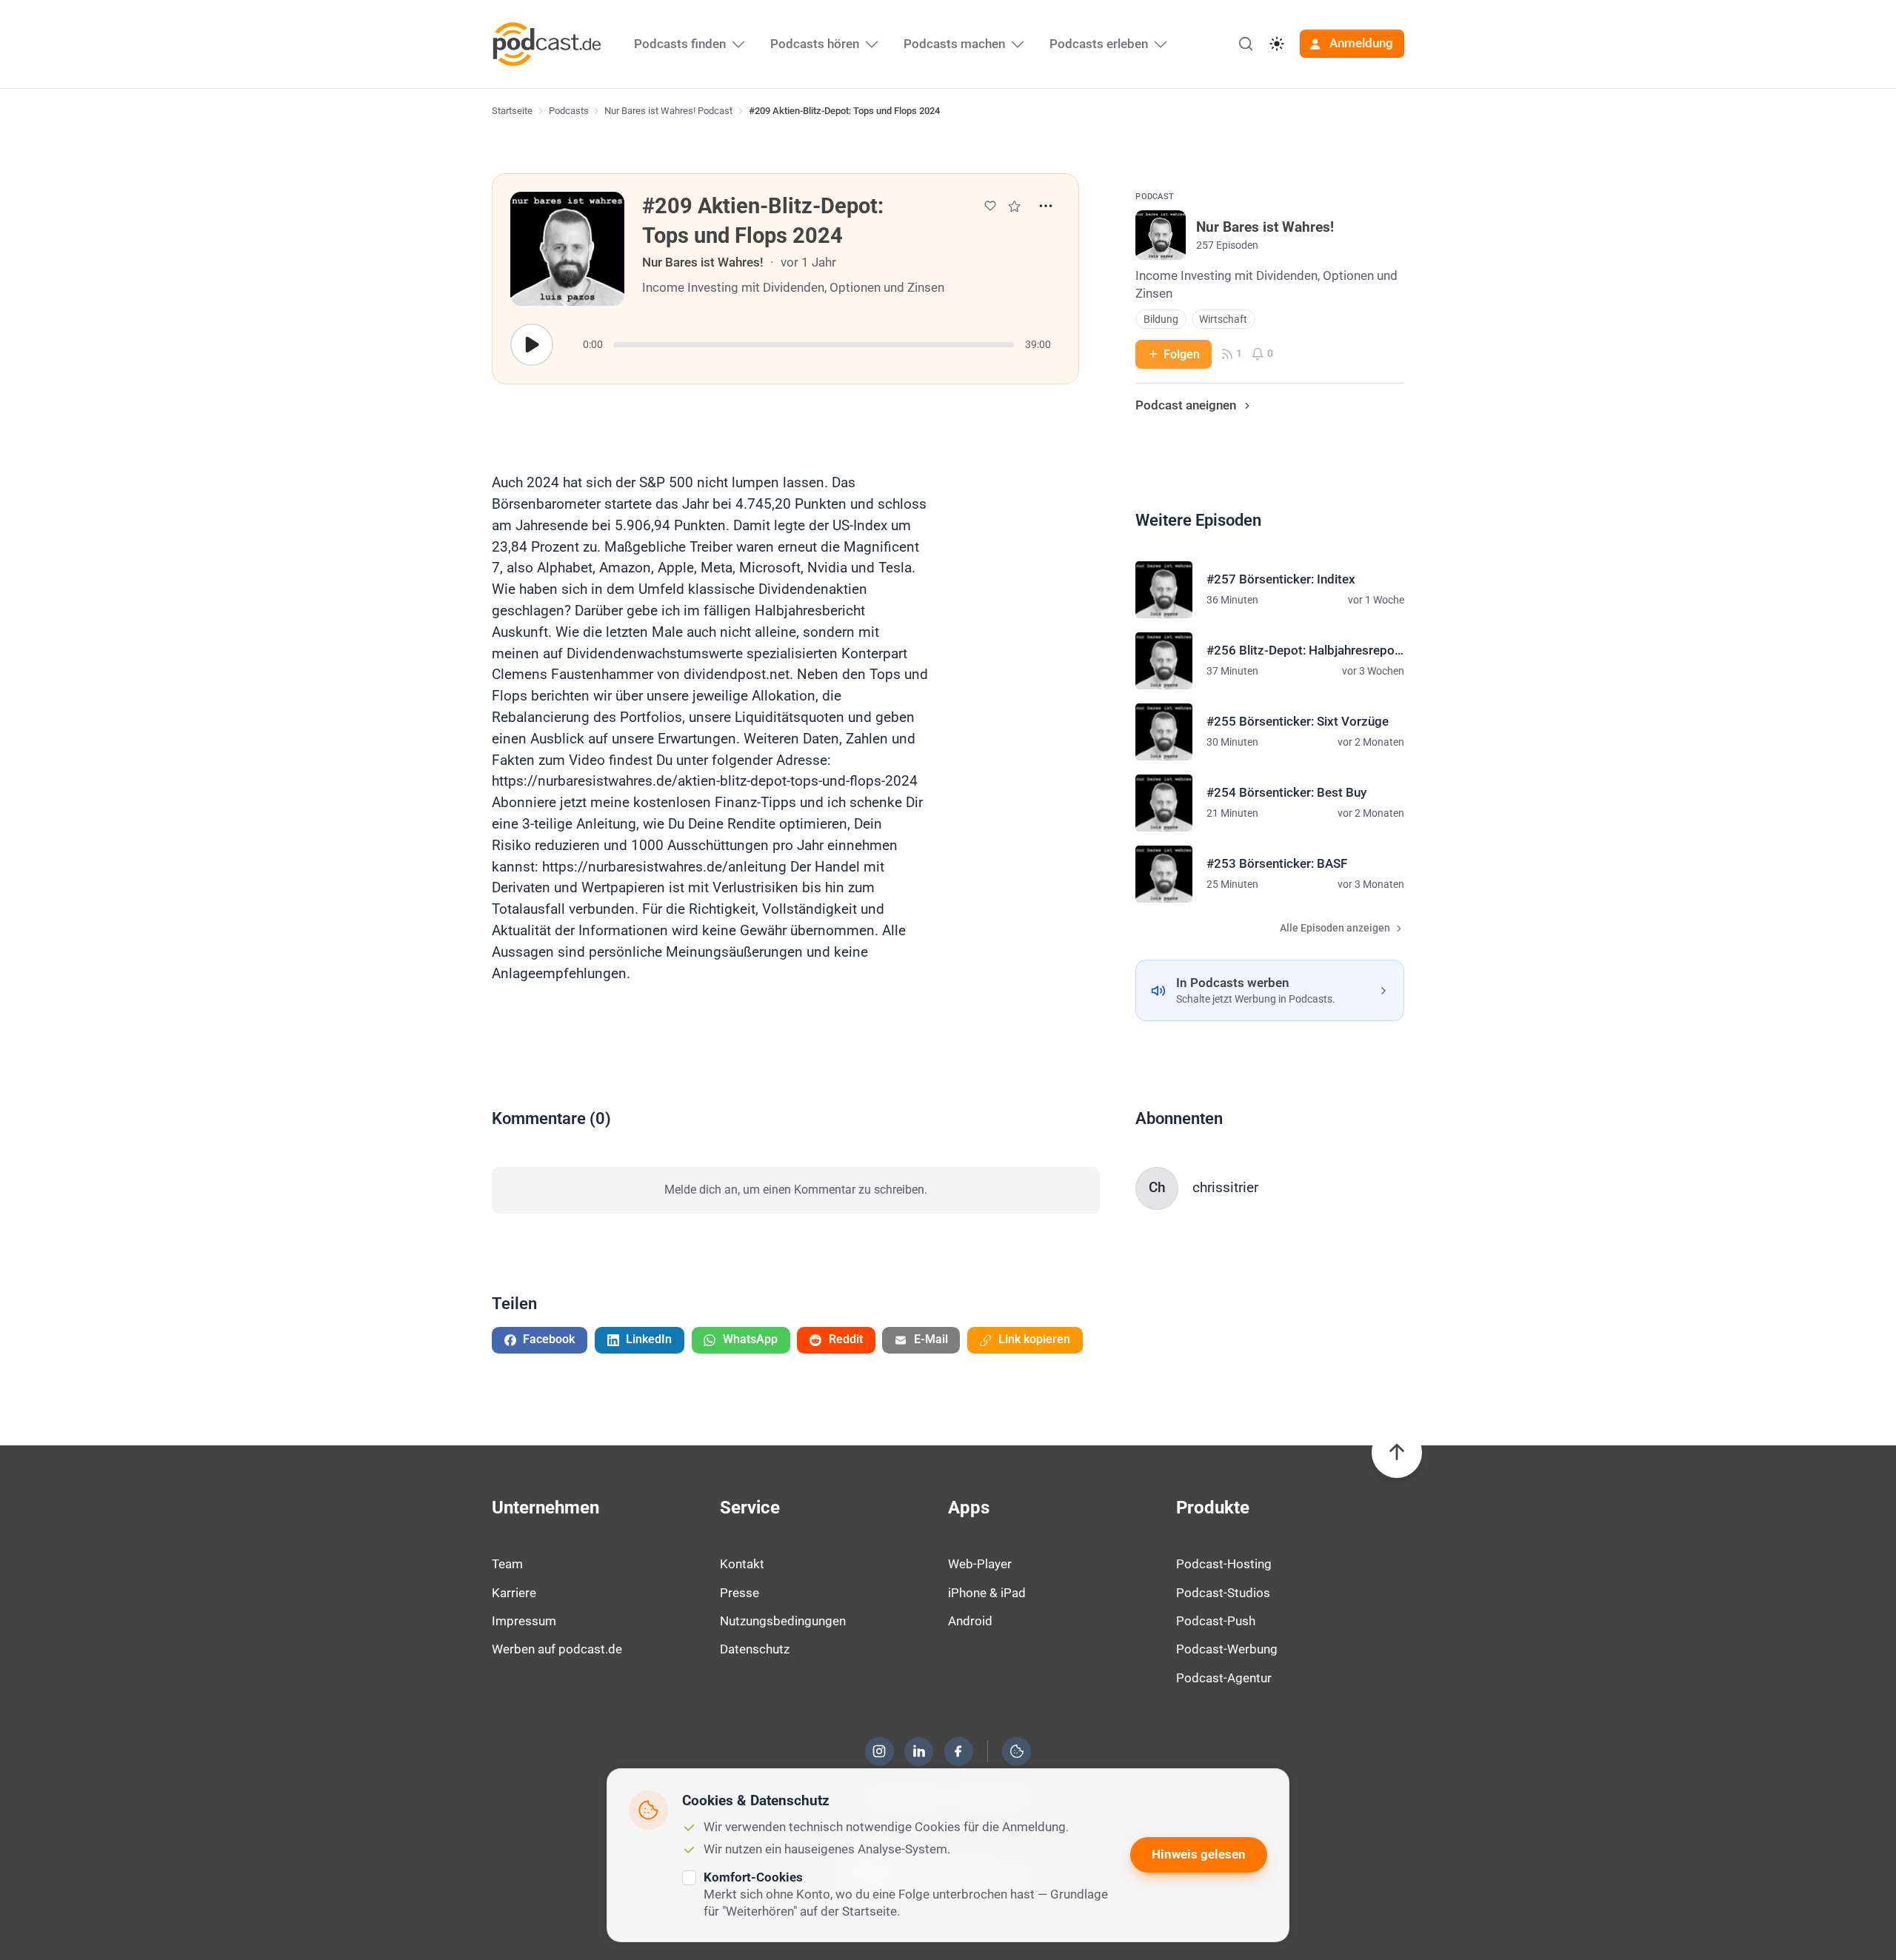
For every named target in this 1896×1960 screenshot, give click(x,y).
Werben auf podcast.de (557, 1649)
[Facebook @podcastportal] (958, 1751)
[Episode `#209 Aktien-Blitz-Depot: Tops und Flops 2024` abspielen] (532, 345)
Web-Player (980, 1564)
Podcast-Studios (1223, 1593)
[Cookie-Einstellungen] (1017, 1751)
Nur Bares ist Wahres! (703, 262)
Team (507, 1564)
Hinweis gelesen (1199, 1854)
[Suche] (1246, 44)
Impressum (524, 1621)
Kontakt (742, 1564)
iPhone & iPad (987, 1593)
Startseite (512, 111)
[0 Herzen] (990, 206)
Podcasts (569, 111)
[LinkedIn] (919, 1751)
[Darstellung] (1277, 44)
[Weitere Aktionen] (1046, 206)
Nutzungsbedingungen (783, 1621)
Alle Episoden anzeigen (1335, 928)
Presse (740, 1593)
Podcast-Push (1216, 1621)
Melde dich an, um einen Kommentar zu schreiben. (796, 1190)
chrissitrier (1225, 1187)
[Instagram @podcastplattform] (879, 1751)
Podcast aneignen (1186, 405)
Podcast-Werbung (1227, 1649)
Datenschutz (755, 1649)
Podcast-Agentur (1224, 1678)
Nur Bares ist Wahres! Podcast (668, 111)
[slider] (814, 345)
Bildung (1161, 320)
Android (970, 1621)
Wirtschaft (1223, 320)
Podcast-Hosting (1224, 1564)
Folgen (1182, 354)
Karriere (514, 1593)
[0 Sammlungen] (1014, 206)
